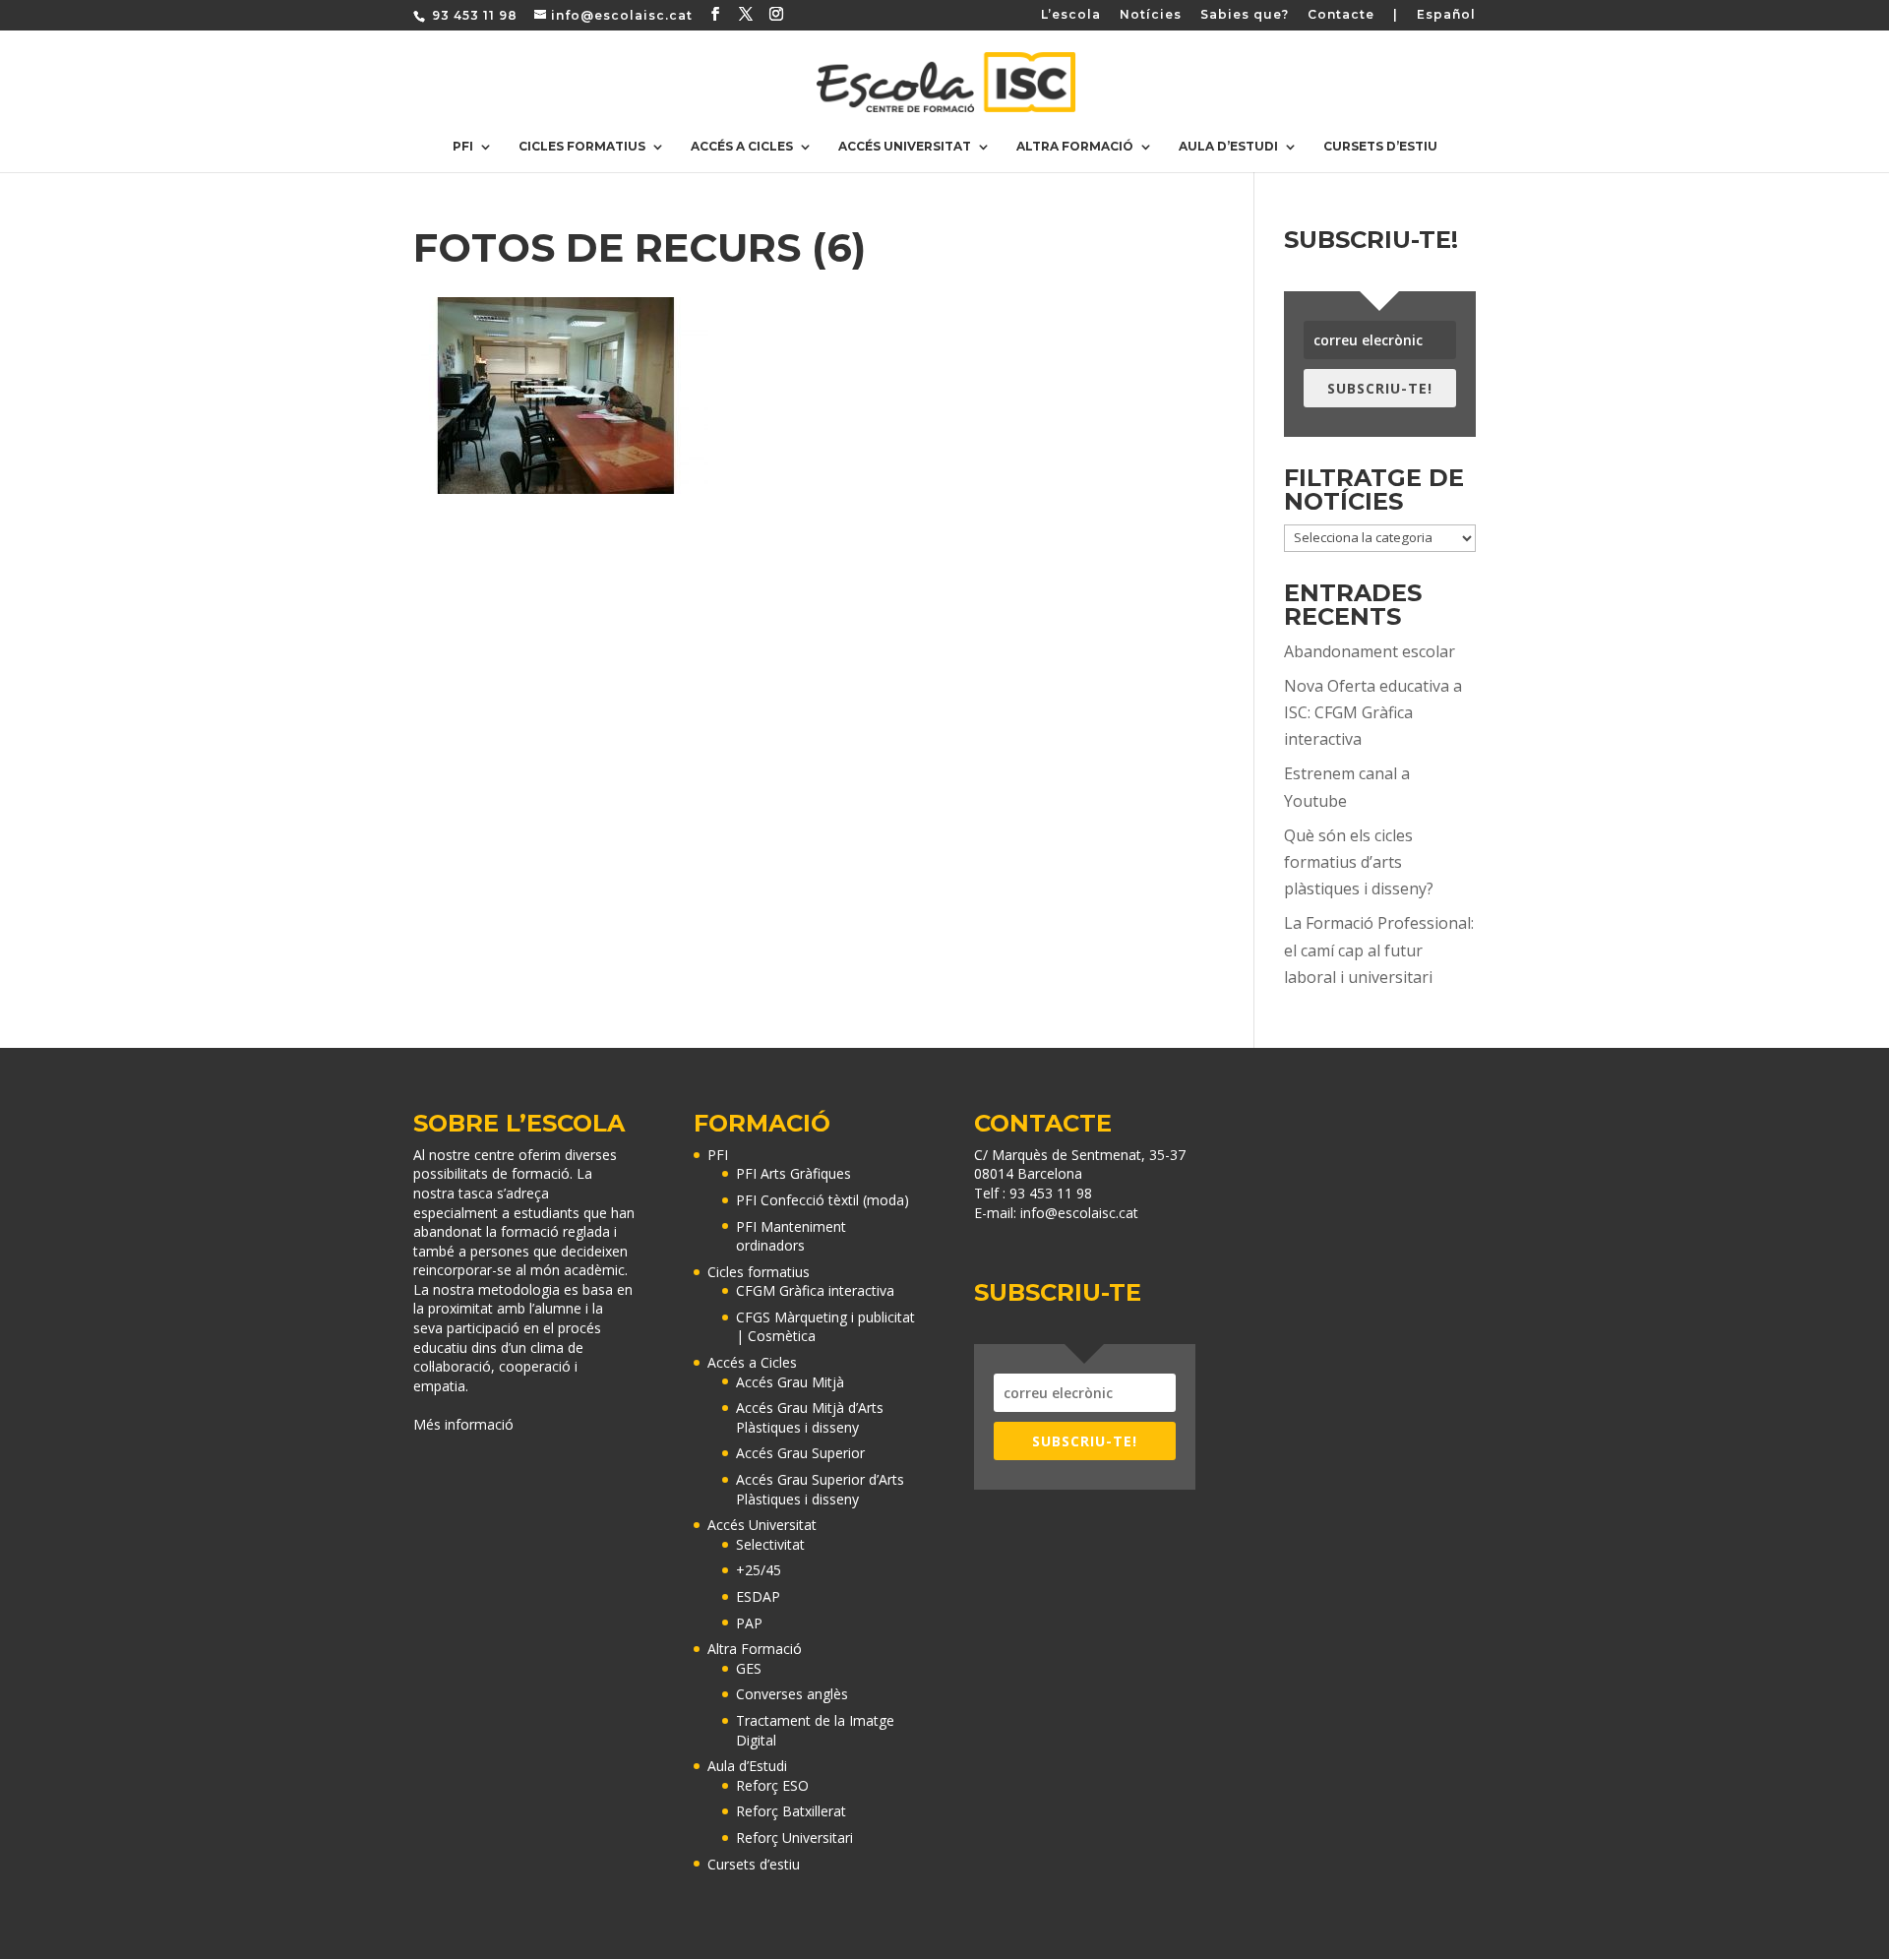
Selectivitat (770, 1544)
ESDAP (758, 1596)
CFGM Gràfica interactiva (815, 1290)
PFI (463, 147)
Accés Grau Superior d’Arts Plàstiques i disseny (820, 1489)
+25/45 (759, 1570)
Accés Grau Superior (800, 1453)
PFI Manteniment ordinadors (791, 1236)
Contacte (1341, 15)
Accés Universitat (905, 147)
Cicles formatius (582, 147)
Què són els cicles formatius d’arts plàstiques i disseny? (1359, 862)
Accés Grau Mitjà (790, 1382)
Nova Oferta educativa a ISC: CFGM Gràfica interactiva (1373, 712)
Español (1446, 15)
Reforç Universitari (794, 1837)
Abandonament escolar (1370, 651)
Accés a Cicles (742, 147)
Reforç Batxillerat (791, 1811)
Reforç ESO (772, 1785)
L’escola (1071, 15)
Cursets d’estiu (1380, 147)
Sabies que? (1245, 15)
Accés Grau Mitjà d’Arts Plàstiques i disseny (810, 1417)
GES (749, 1668)
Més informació (463, 1424)
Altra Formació (1075, 147)
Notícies (1151, 15)
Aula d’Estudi (1228, 147)
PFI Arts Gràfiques (793, 1173)
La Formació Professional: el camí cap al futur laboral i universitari (1379, 949)
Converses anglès (792, 1694)
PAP (749, 1623)
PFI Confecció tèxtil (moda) (823, 1200)
